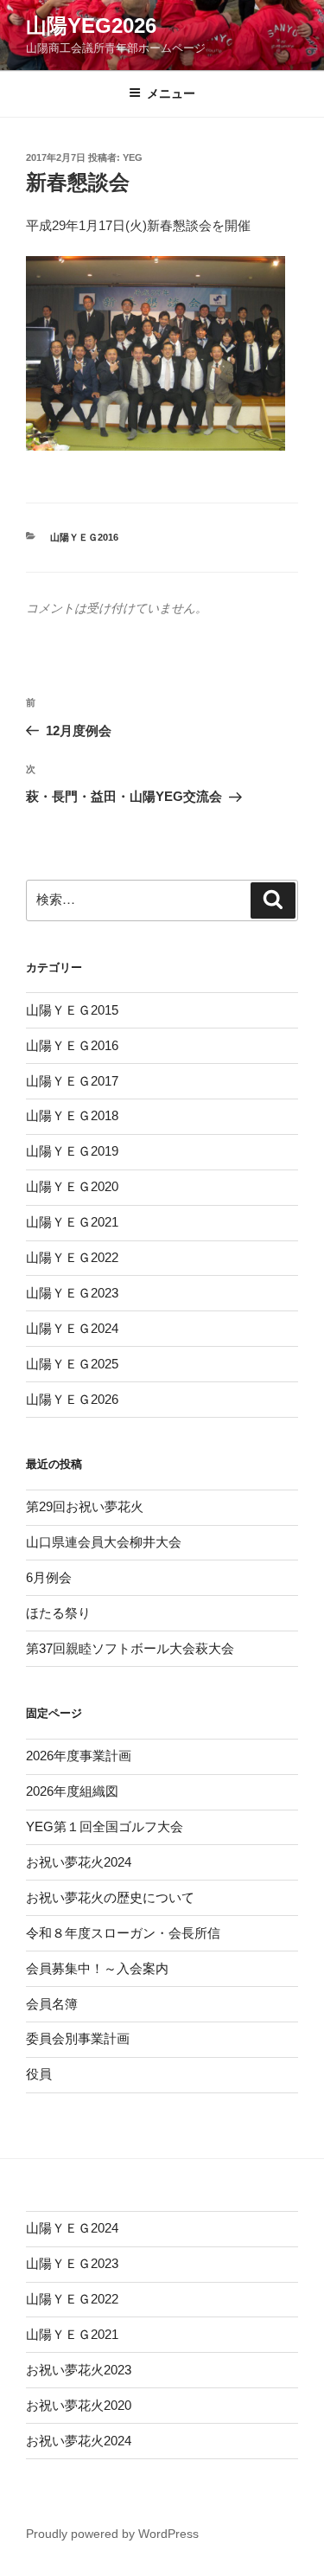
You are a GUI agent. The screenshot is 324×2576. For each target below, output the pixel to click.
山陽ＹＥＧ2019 (72, 1151)
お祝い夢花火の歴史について (110, 1897)
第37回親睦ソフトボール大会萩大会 (130, 1648)
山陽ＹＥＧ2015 (72, 1010)
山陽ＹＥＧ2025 (72, 1364)
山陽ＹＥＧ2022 (72, 1257)
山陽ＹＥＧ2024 (72, 1328)
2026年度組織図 (72, 1791)
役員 (39, 2074)
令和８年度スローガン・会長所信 (123, 1933)
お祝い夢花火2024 (79, 1862)
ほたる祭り (58, 1613)
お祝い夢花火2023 (79, 2370)
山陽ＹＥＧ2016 (84, 537)
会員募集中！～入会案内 (97, 1968)
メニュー (171, 93)
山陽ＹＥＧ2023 (72, 1293)
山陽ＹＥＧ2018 (72, 1115)
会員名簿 (52, 2004)
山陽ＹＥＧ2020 (72, 1186)
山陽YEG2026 (91, 26)
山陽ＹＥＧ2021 (72, 1222)
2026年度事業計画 (79, 1756)
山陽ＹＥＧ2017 (72, 1081)
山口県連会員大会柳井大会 (104, 1542)
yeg (133, 157)
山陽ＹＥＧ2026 (72, 1399)
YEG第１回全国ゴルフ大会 (105, 1826)
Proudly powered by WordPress (112, 2534)
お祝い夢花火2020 (79, 2405)
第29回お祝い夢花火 (85, 1506)
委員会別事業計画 (78, 2038)
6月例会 (49, 1577)
